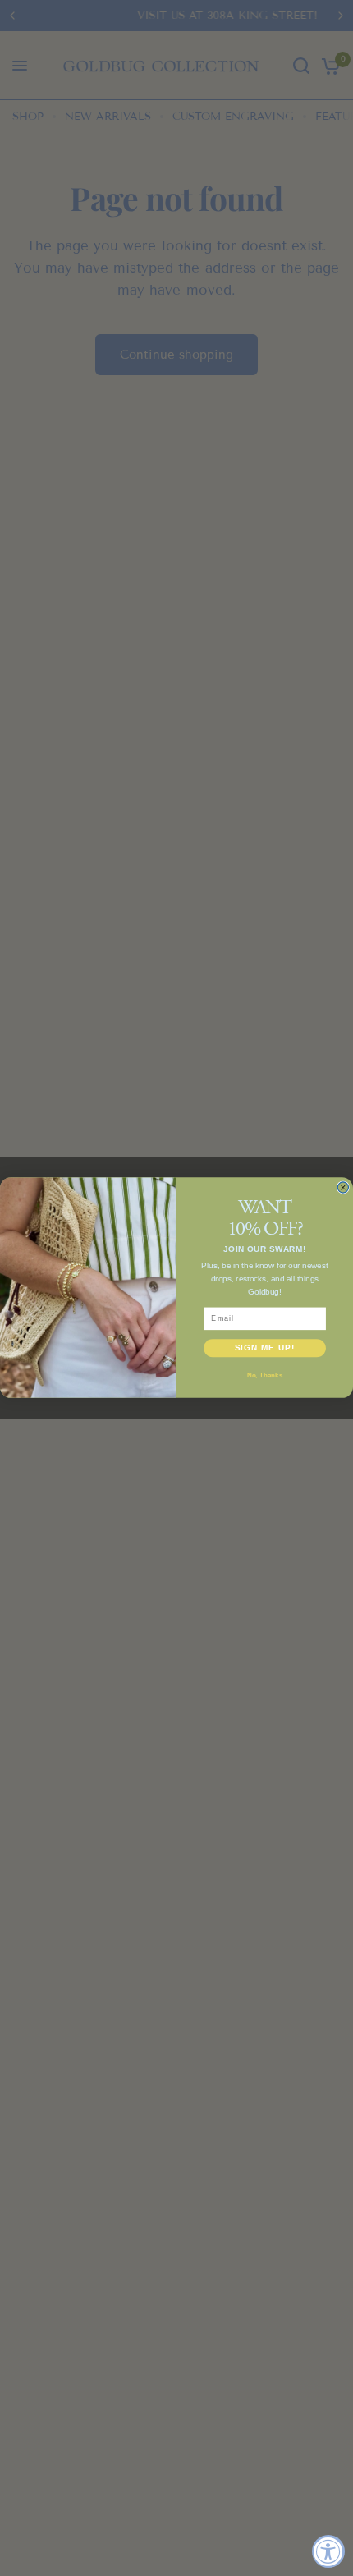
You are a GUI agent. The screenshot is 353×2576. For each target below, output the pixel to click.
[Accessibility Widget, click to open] (328, 2551)
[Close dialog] (343, 1187)
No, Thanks (265, 1375)
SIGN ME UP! (265, 1348)
